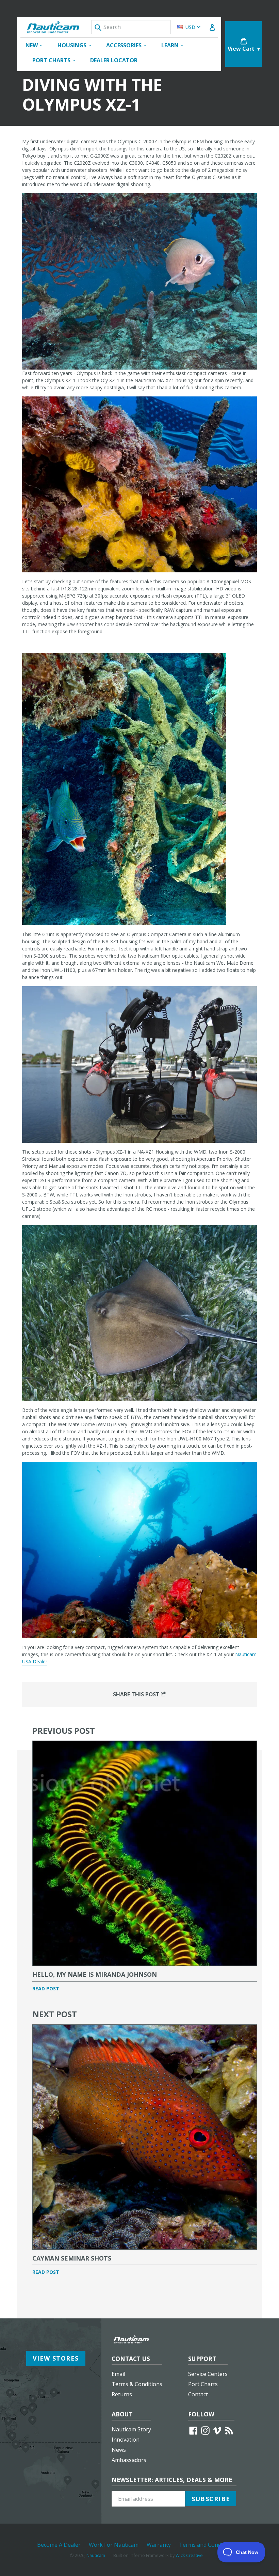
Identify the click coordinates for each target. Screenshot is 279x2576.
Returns (122, 2394)
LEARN (176, 45)
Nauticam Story (131, 2429)
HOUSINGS (78, 45)
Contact (198, 2394)
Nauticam (96, 2555)
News (119, 2450)
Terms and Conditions (207, 2545)
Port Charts (203, 2384)
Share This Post (137, 1694)
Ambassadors (129, 2460)
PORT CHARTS (57, 60)
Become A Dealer (59, 2545)
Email (118, 2374)
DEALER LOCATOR (114, 60)
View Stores (56, 2358)
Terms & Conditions (137, 2384)
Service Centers (208, 2374)
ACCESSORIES (130, 45)
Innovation (126, 2440)
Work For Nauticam (114, 2545)
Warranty (159, 2545)
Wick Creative (189, 2555)
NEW (37, 45)
